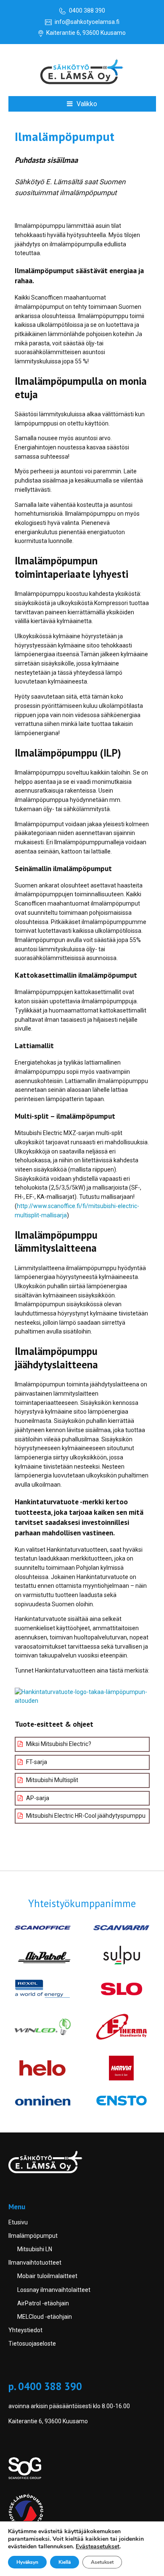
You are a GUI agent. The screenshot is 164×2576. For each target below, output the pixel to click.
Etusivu (18, 2222)
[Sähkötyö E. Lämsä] (82, 73)
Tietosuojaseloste (32, 2344)
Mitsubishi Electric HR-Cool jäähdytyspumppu (85, 1816)
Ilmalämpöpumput (33, 2236)
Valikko (86, 104)
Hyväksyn (27, 2562)
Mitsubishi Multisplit (52, 1780)
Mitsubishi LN (35, 2249)
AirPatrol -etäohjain (43, 2303)
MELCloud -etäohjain (45, 2317)
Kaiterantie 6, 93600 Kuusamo (86, 33)
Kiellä (65, 2562)
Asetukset (102, 2562)
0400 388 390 (87, 10)
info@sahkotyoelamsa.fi (87, 22)
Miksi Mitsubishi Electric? (58, 1744)
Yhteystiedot (25, 2330)
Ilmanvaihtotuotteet (35, 2263)
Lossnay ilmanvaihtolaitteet (54, 2290)
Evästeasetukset (98, 2547)
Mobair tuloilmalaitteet (47, 2276)
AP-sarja (37, 1798)
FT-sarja (36, 1762)
